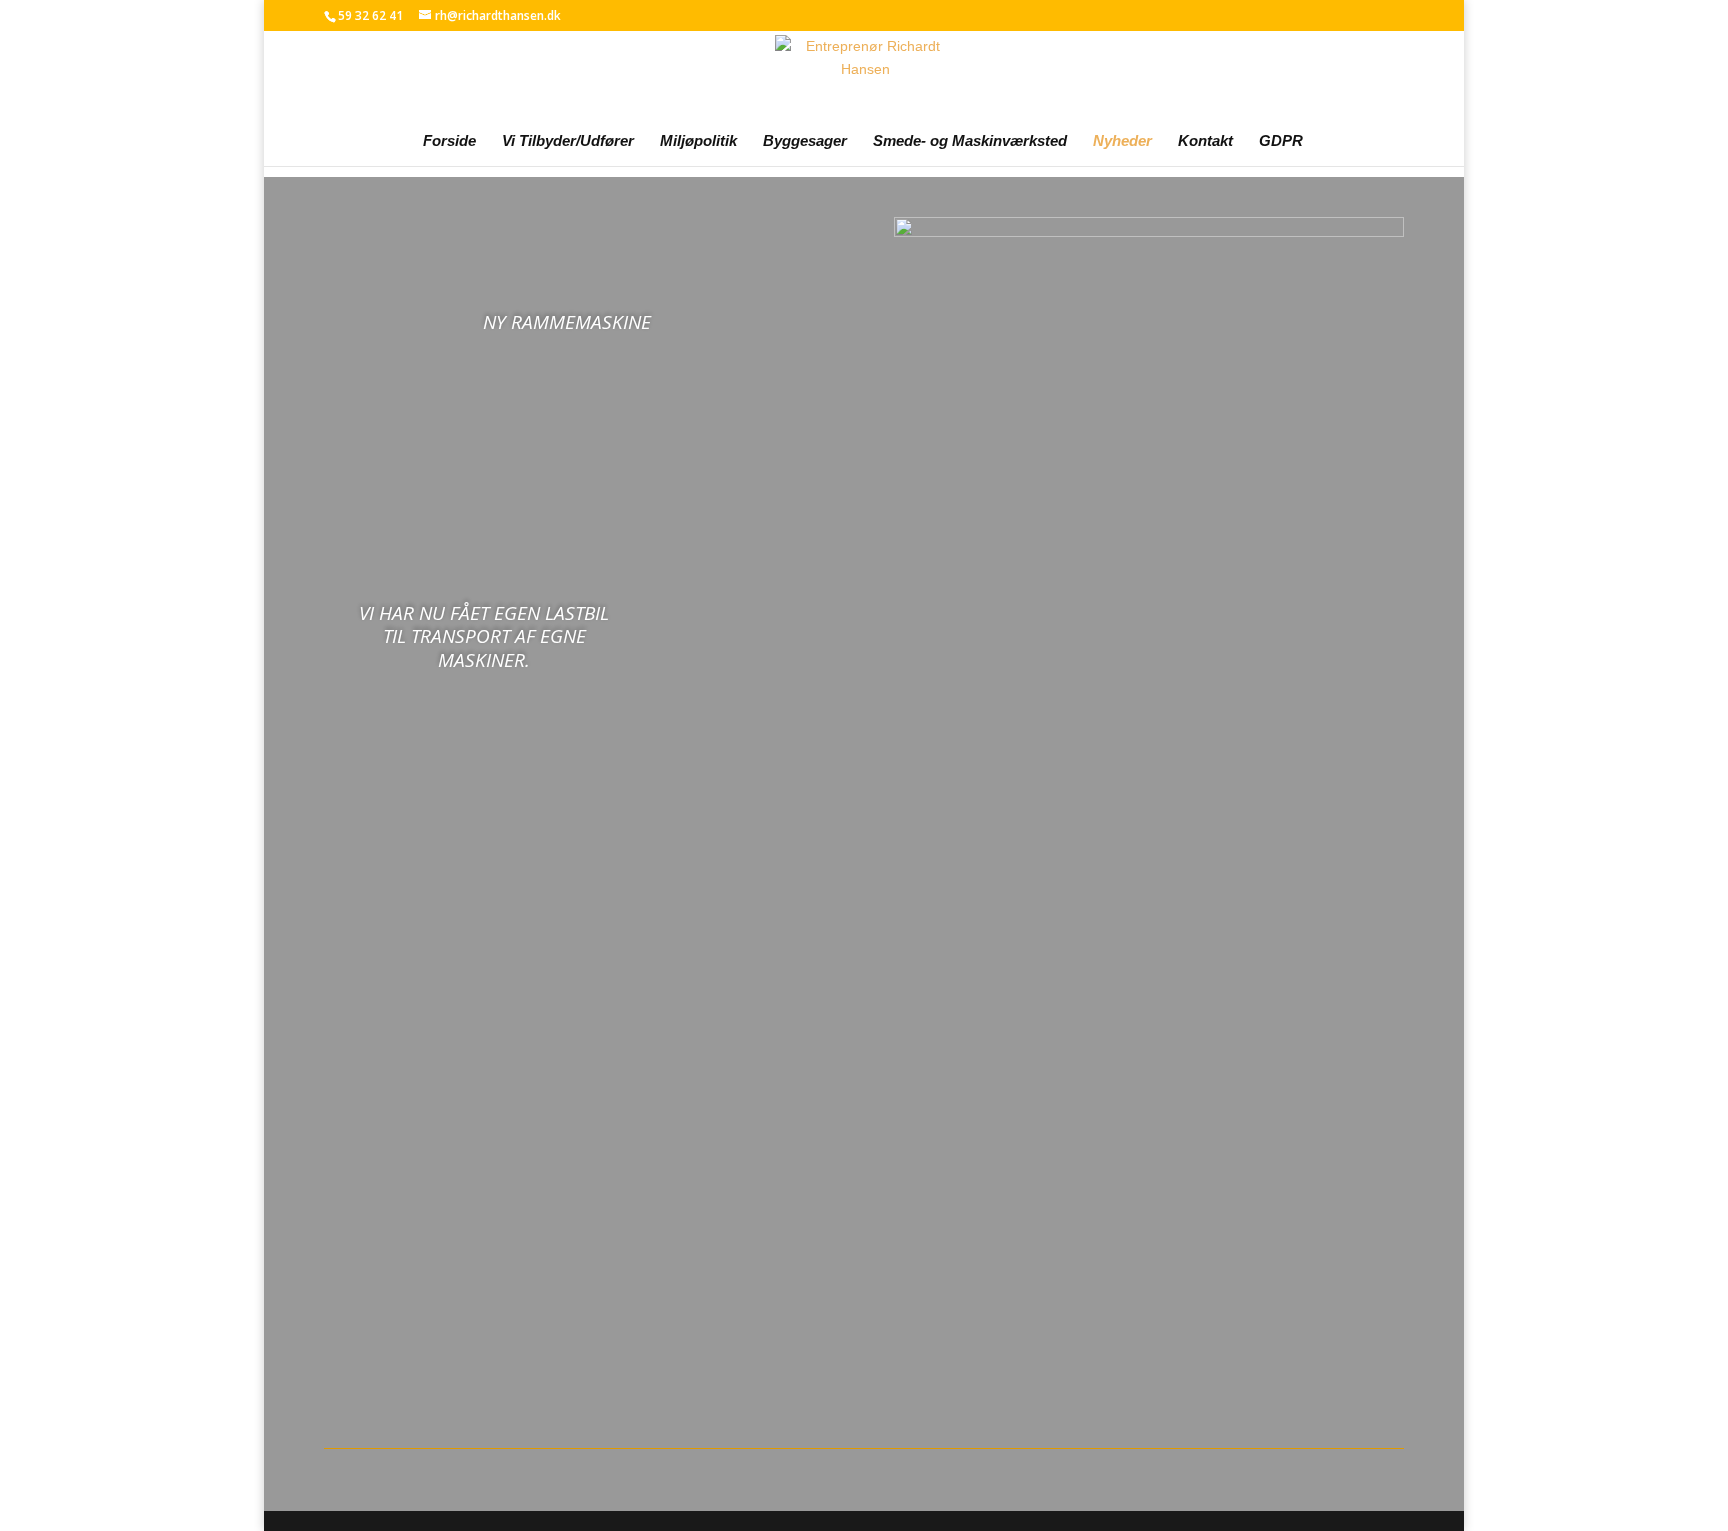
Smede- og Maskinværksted (970, 141)
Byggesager (805, 141)
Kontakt (1205, 141)
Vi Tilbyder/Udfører (568, 141)
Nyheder (1122, 141)
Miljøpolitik (698, 141)
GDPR (1281, 141)
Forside (449, 141)
